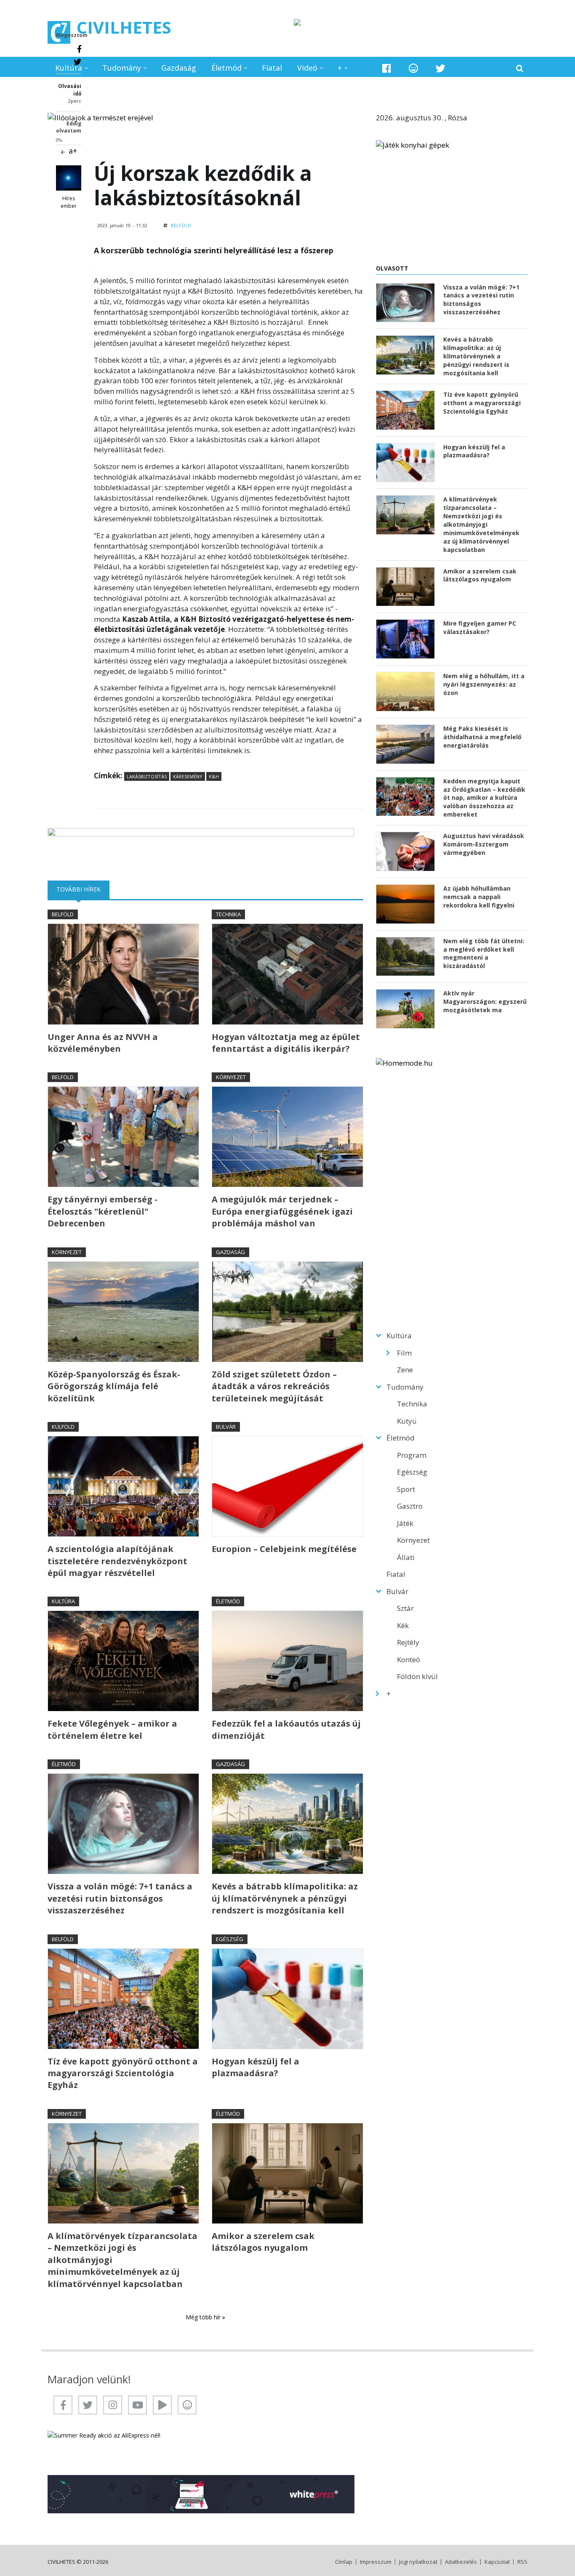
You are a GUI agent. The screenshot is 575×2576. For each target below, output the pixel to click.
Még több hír (204, 2317)
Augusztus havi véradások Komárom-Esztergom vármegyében (484, 844)
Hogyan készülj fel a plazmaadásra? (256, 2067)
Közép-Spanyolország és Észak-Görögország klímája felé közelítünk (114, 1386)
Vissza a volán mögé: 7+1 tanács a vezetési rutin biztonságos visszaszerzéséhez (120, 1898)
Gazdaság (179, 68)
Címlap (344, 2562)
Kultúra (69, 68)
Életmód (226, 68)
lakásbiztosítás (147, 776)
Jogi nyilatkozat (418, 2562)
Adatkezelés (461, 2562)
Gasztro (410, 1506)
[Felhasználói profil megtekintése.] (69, 178)
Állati (406, 1557)
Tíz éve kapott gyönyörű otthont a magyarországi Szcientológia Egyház (123, 2073)
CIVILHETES (124, 27)
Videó (307, 68)
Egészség (230, 1939)
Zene (405, 1370)
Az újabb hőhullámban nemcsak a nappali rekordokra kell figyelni (479, 897)
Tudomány (122, 68)
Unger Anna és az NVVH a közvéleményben (103, 1043)
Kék (403, 1625)
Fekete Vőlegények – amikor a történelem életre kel (112, 1729)
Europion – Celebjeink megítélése (284, 1549)
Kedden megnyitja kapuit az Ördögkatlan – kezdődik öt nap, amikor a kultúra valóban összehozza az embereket (484, 798)
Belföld (181, 225)
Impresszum (376, 2562)
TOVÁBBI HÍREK (83, 889)
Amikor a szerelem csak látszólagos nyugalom (263, 2242)
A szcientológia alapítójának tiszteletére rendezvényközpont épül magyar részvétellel (117, 1561)
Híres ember (69, 202)
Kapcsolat (497, 2562)
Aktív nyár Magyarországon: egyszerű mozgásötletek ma (485, 1001)
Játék (405, 1523)
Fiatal (272, 68)
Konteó (409, 1659)
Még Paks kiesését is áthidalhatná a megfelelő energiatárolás (482, 737)
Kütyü (407, 1421)
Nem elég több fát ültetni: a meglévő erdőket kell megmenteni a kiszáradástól (484, 954)
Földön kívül (417, 1676)
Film (404, 1353)
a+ (73, 151)
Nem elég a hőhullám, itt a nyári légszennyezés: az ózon (484, 684)
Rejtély (408, 1642)
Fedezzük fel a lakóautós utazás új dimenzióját (286, 1729)
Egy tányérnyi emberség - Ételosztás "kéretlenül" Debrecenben (102, 1211)
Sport (406, 1489)
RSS (522, 2562)
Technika (228, 914)
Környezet (231, 1077)
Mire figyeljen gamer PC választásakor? (480, 627)
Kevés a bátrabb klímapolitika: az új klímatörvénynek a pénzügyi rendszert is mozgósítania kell (285, 1898)
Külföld (63, 1427)
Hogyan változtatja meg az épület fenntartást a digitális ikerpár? (286, 1043)
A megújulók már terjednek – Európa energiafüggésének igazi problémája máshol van (282, 1211)
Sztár (405, 1608)
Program (412, 1455)
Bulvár (226, 1427)
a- (63, 152)
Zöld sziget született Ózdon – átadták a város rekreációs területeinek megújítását (274, 1386)
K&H (214, 776)
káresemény (188, 776)
